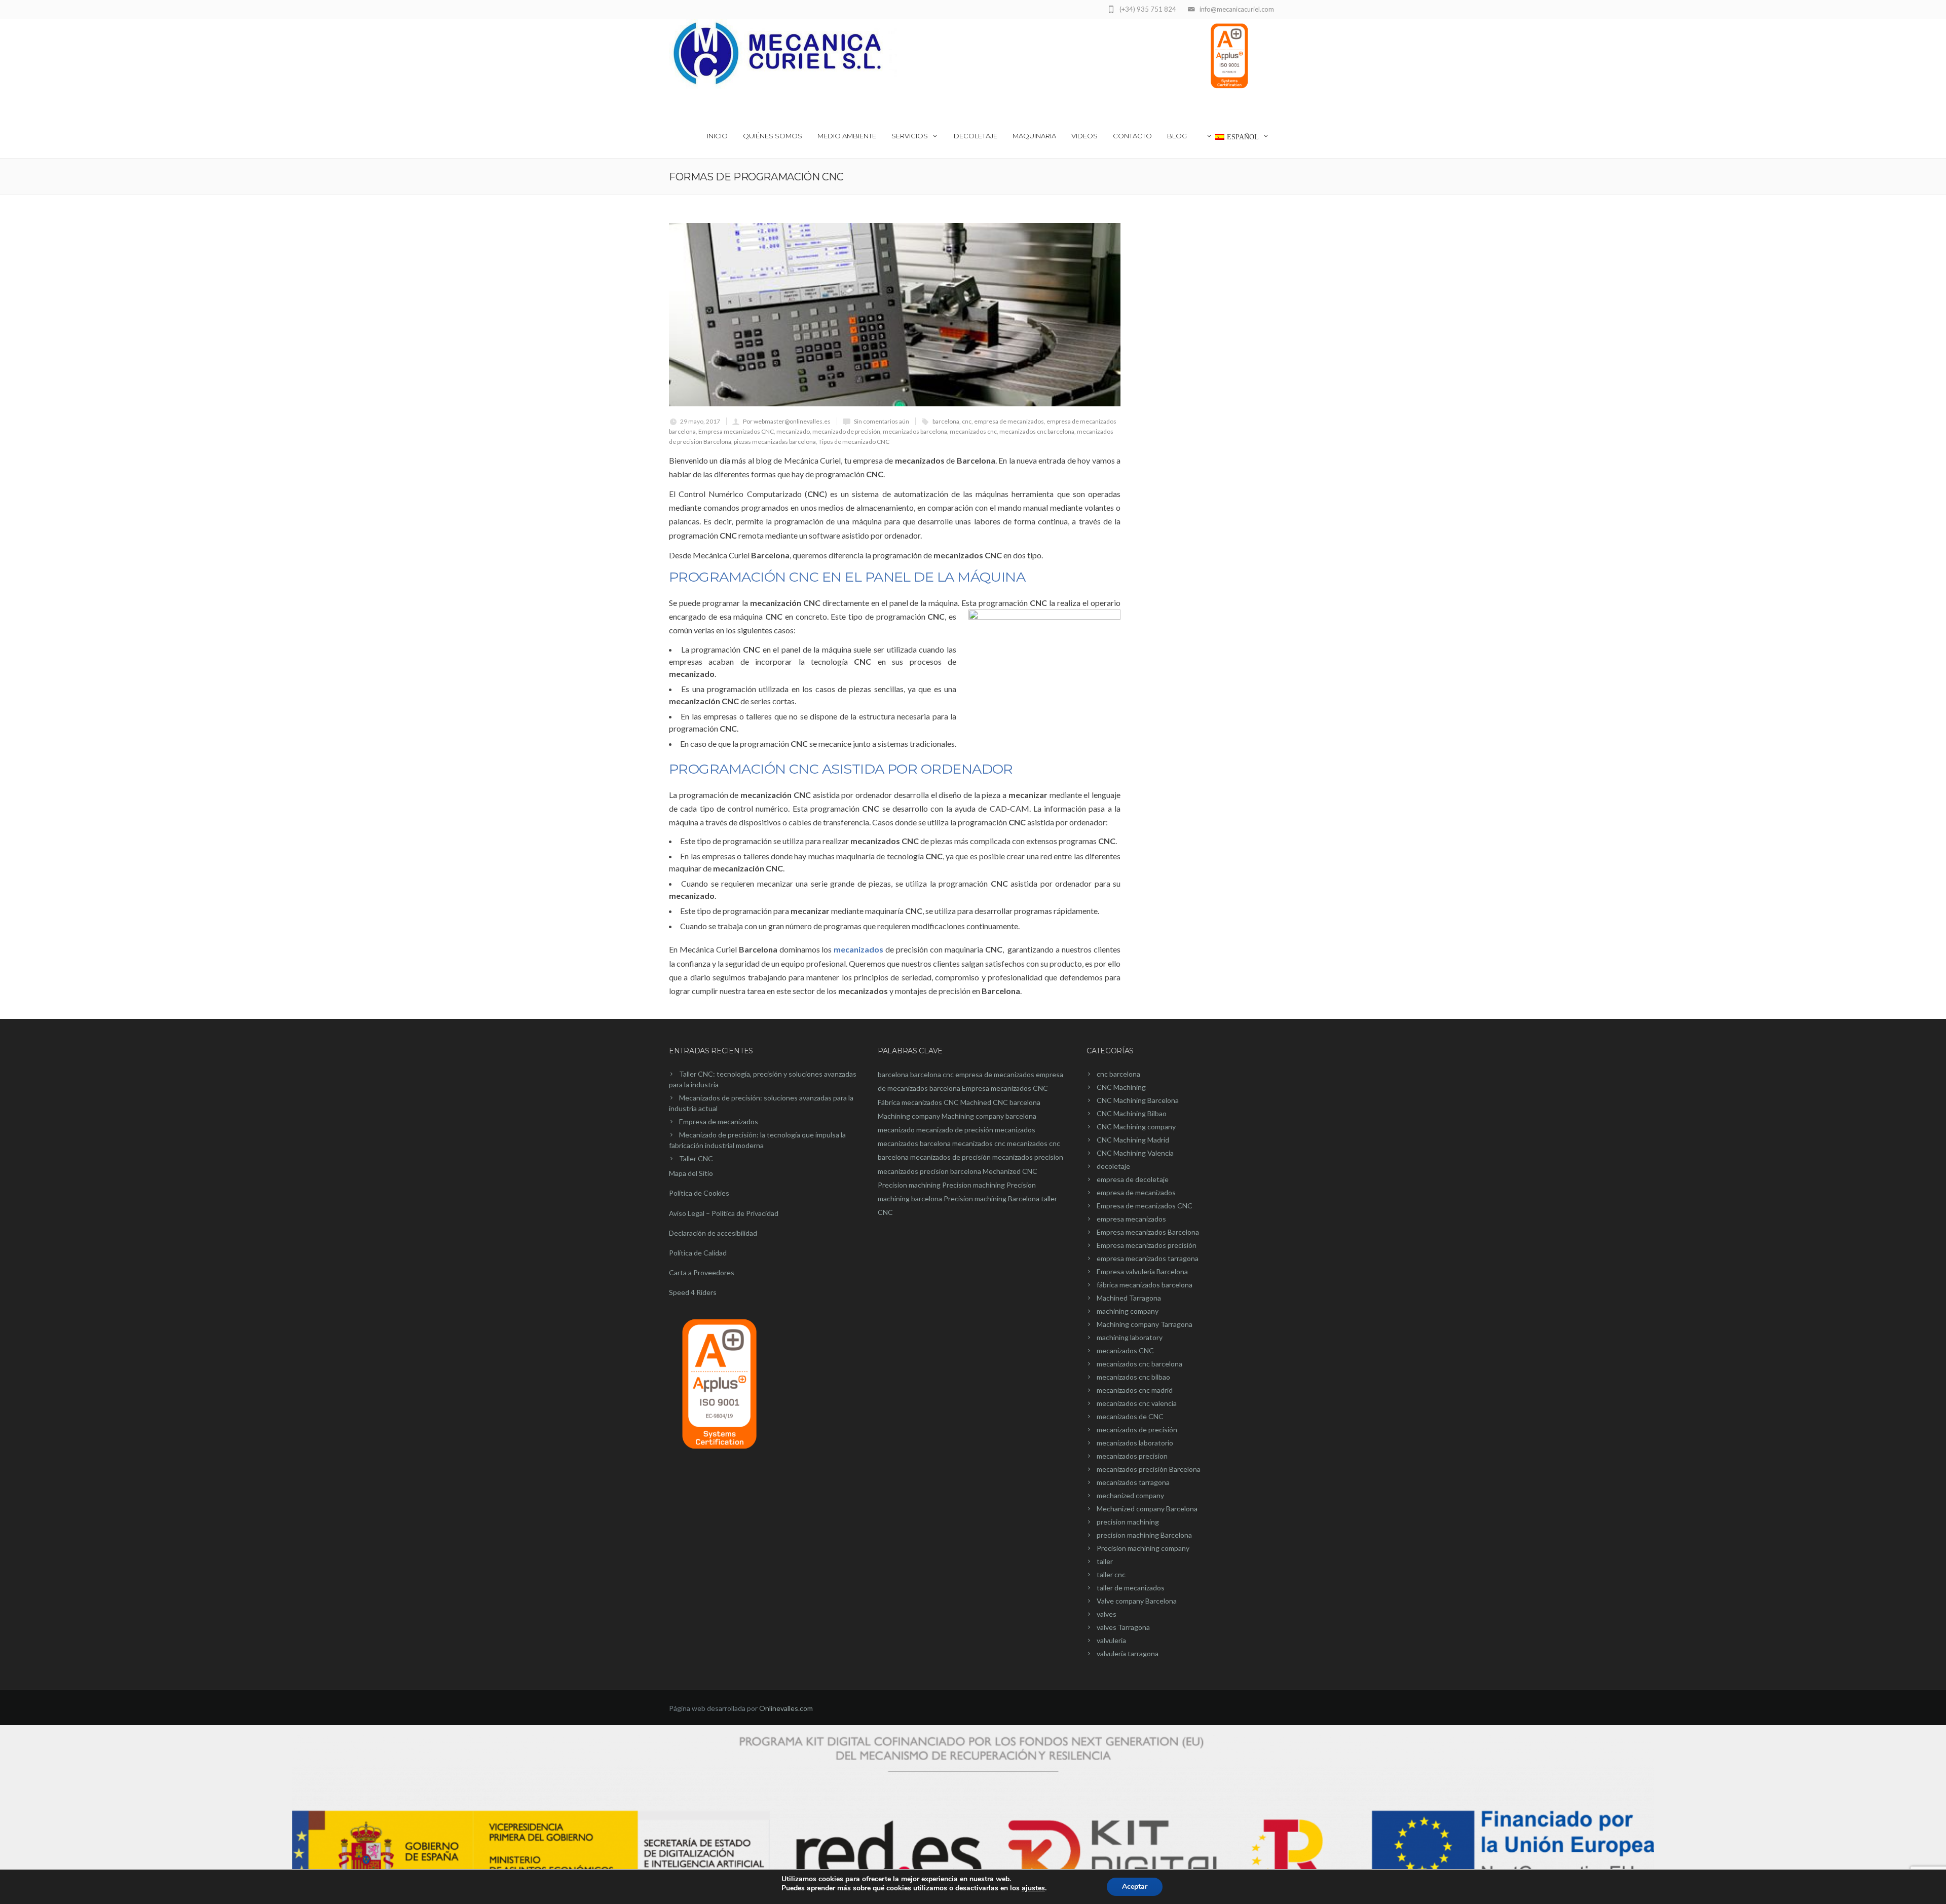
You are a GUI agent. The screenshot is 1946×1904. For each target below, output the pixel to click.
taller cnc (1111, 1574)
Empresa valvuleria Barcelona (1142, 1271)
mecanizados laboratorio (1135, 1443)
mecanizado (793, 431)
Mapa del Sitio (691, 1173)
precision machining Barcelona (1144, 1535)
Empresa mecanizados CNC (736, 431)
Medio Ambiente (847, 136)
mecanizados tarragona (1133, 1482)
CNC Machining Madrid (1133, 1140)
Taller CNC (696, 1158)
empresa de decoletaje (1133, 1179)
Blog (1177, 136)
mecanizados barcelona (915, 431)
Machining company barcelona (989, 1116)
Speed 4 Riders (693, 1292)
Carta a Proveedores (702, 1272)
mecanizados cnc (973, 431)
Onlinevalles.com (786, 1708)
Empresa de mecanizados (719, 1121)
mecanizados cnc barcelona (1037, 431)
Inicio (717, 136)
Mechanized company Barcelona (1147, 1509)
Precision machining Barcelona (991, 1198)
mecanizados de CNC (1130, 1416)
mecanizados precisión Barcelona (1149, 1469)
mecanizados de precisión (950, 1157)
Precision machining (909, 1185)
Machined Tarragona (1129, 1298)
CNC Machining (1121, 1087)
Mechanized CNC (1010, 1171)
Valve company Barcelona (1137, 1601)
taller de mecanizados (1131, 1588)
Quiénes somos (773, 136)
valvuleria (1111, 1640)
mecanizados (1015, 1130)
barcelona (946, 421)
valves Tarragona (1123, 1627)
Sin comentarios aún (882, 421)
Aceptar (1135, 1887)
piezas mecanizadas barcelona (775, 442)
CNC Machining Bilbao (1132, 1113)
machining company (1128, 1311)
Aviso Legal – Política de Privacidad (724, 1213)
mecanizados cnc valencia (1137, 1403)
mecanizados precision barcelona (929, 1171)
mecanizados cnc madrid (1135, 1390)
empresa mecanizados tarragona (1148, 1258)
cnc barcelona (1118, 1074)
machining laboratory (1130, 1337)
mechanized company (1130, 1495)
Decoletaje (976, 136)
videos (1084, 136)
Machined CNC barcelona (1000, 1102)
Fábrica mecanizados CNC (918, 1102)
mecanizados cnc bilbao (1133, 1377)
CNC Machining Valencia (1135, 1153)
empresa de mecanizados (1009, 421)
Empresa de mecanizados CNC (1145, 1206)
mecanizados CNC (1125, 1350)
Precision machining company (1143, 1548)
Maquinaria (1034, 136)
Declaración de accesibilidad (713, 1233)
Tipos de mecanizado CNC (854, 442)
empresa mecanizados (1131, 1219)
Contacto (1132, 136)
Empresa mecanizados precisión (1147, 1245)
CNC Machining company (1136, 1127)
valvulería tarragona (1128, 1653)
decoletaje (1113, 1166)
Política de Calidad (698, 1253)
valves (1107, 1614)
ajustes (1033, 1888)
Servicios (910, 136)
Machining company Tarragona (1145, 1324)
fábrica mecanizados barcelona (1145, 1285)
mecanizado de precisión (846, 431)
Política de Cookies (699, 1193)
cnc (967, 421)
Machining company (909, 1116)
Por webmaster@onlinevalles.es (787, 421)
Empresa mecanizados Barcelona (1148, 1232)
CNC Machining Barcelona (1138, 1100)
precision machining (1128, 1522)
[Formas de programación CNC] (895, 315)
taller (1105, 1561)
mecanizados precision (1028, 1157)
